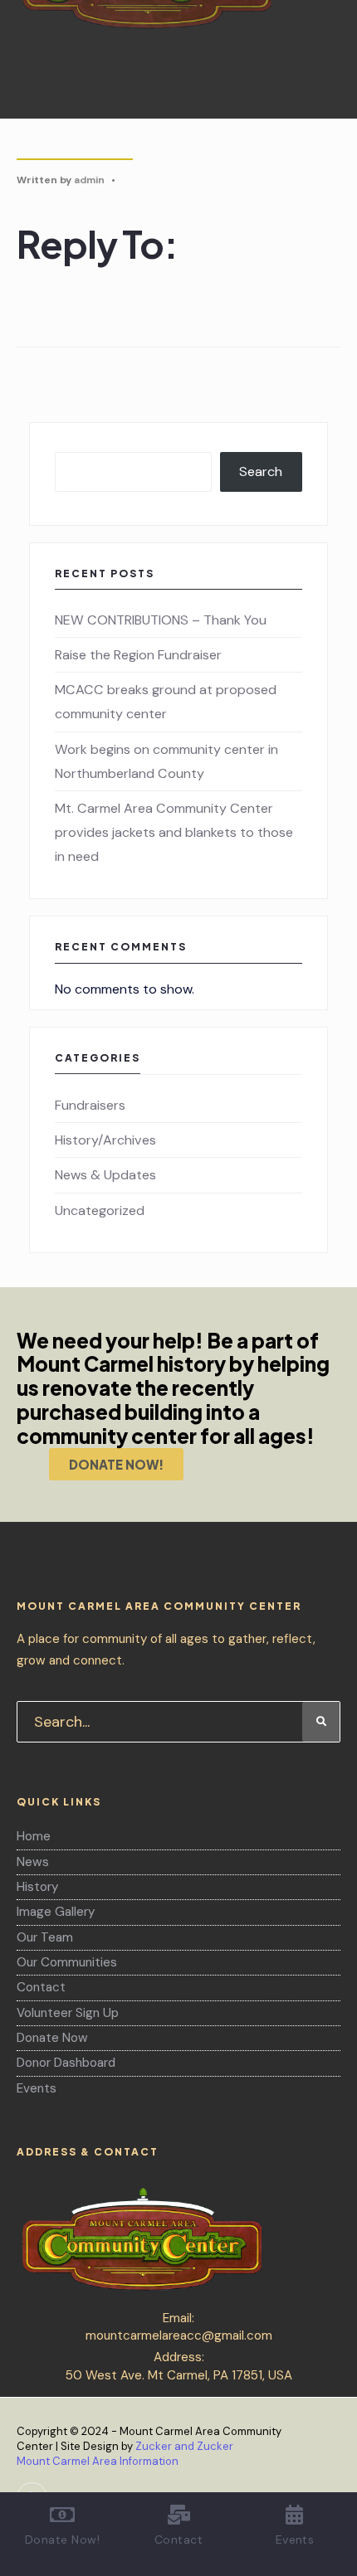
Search (261, 471)
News (33, 1862)
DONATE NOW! (116, 1464)
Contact (41, 1987)
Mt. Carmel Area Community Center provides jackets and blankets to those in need (174, 832)
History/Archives (105, 1140)
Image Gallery (56, 1912)
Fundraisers (90, 1105)
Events (37, 2088)
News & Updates (105, 1175)
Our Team (45, 1937)
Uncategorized (100, 1210)
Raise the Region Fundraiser (138, 655)
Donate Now (52, 2038)
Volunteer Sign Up (68, 2013)
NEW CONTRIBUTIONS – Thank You (161, 620)
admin (89, 180)
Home (34, 1836)
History (37, 1887)
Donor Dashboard (66, 2063)
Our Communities (67, 1962)
